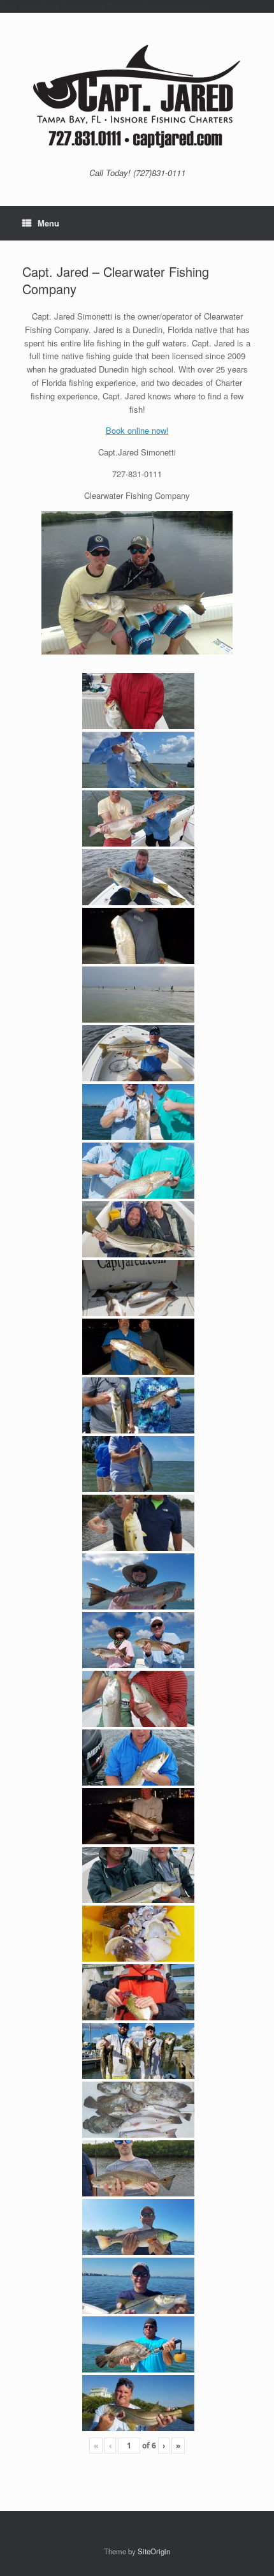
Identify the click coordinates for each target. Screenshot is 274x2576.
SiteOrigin (154, 2551)
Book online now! (137, 430)
